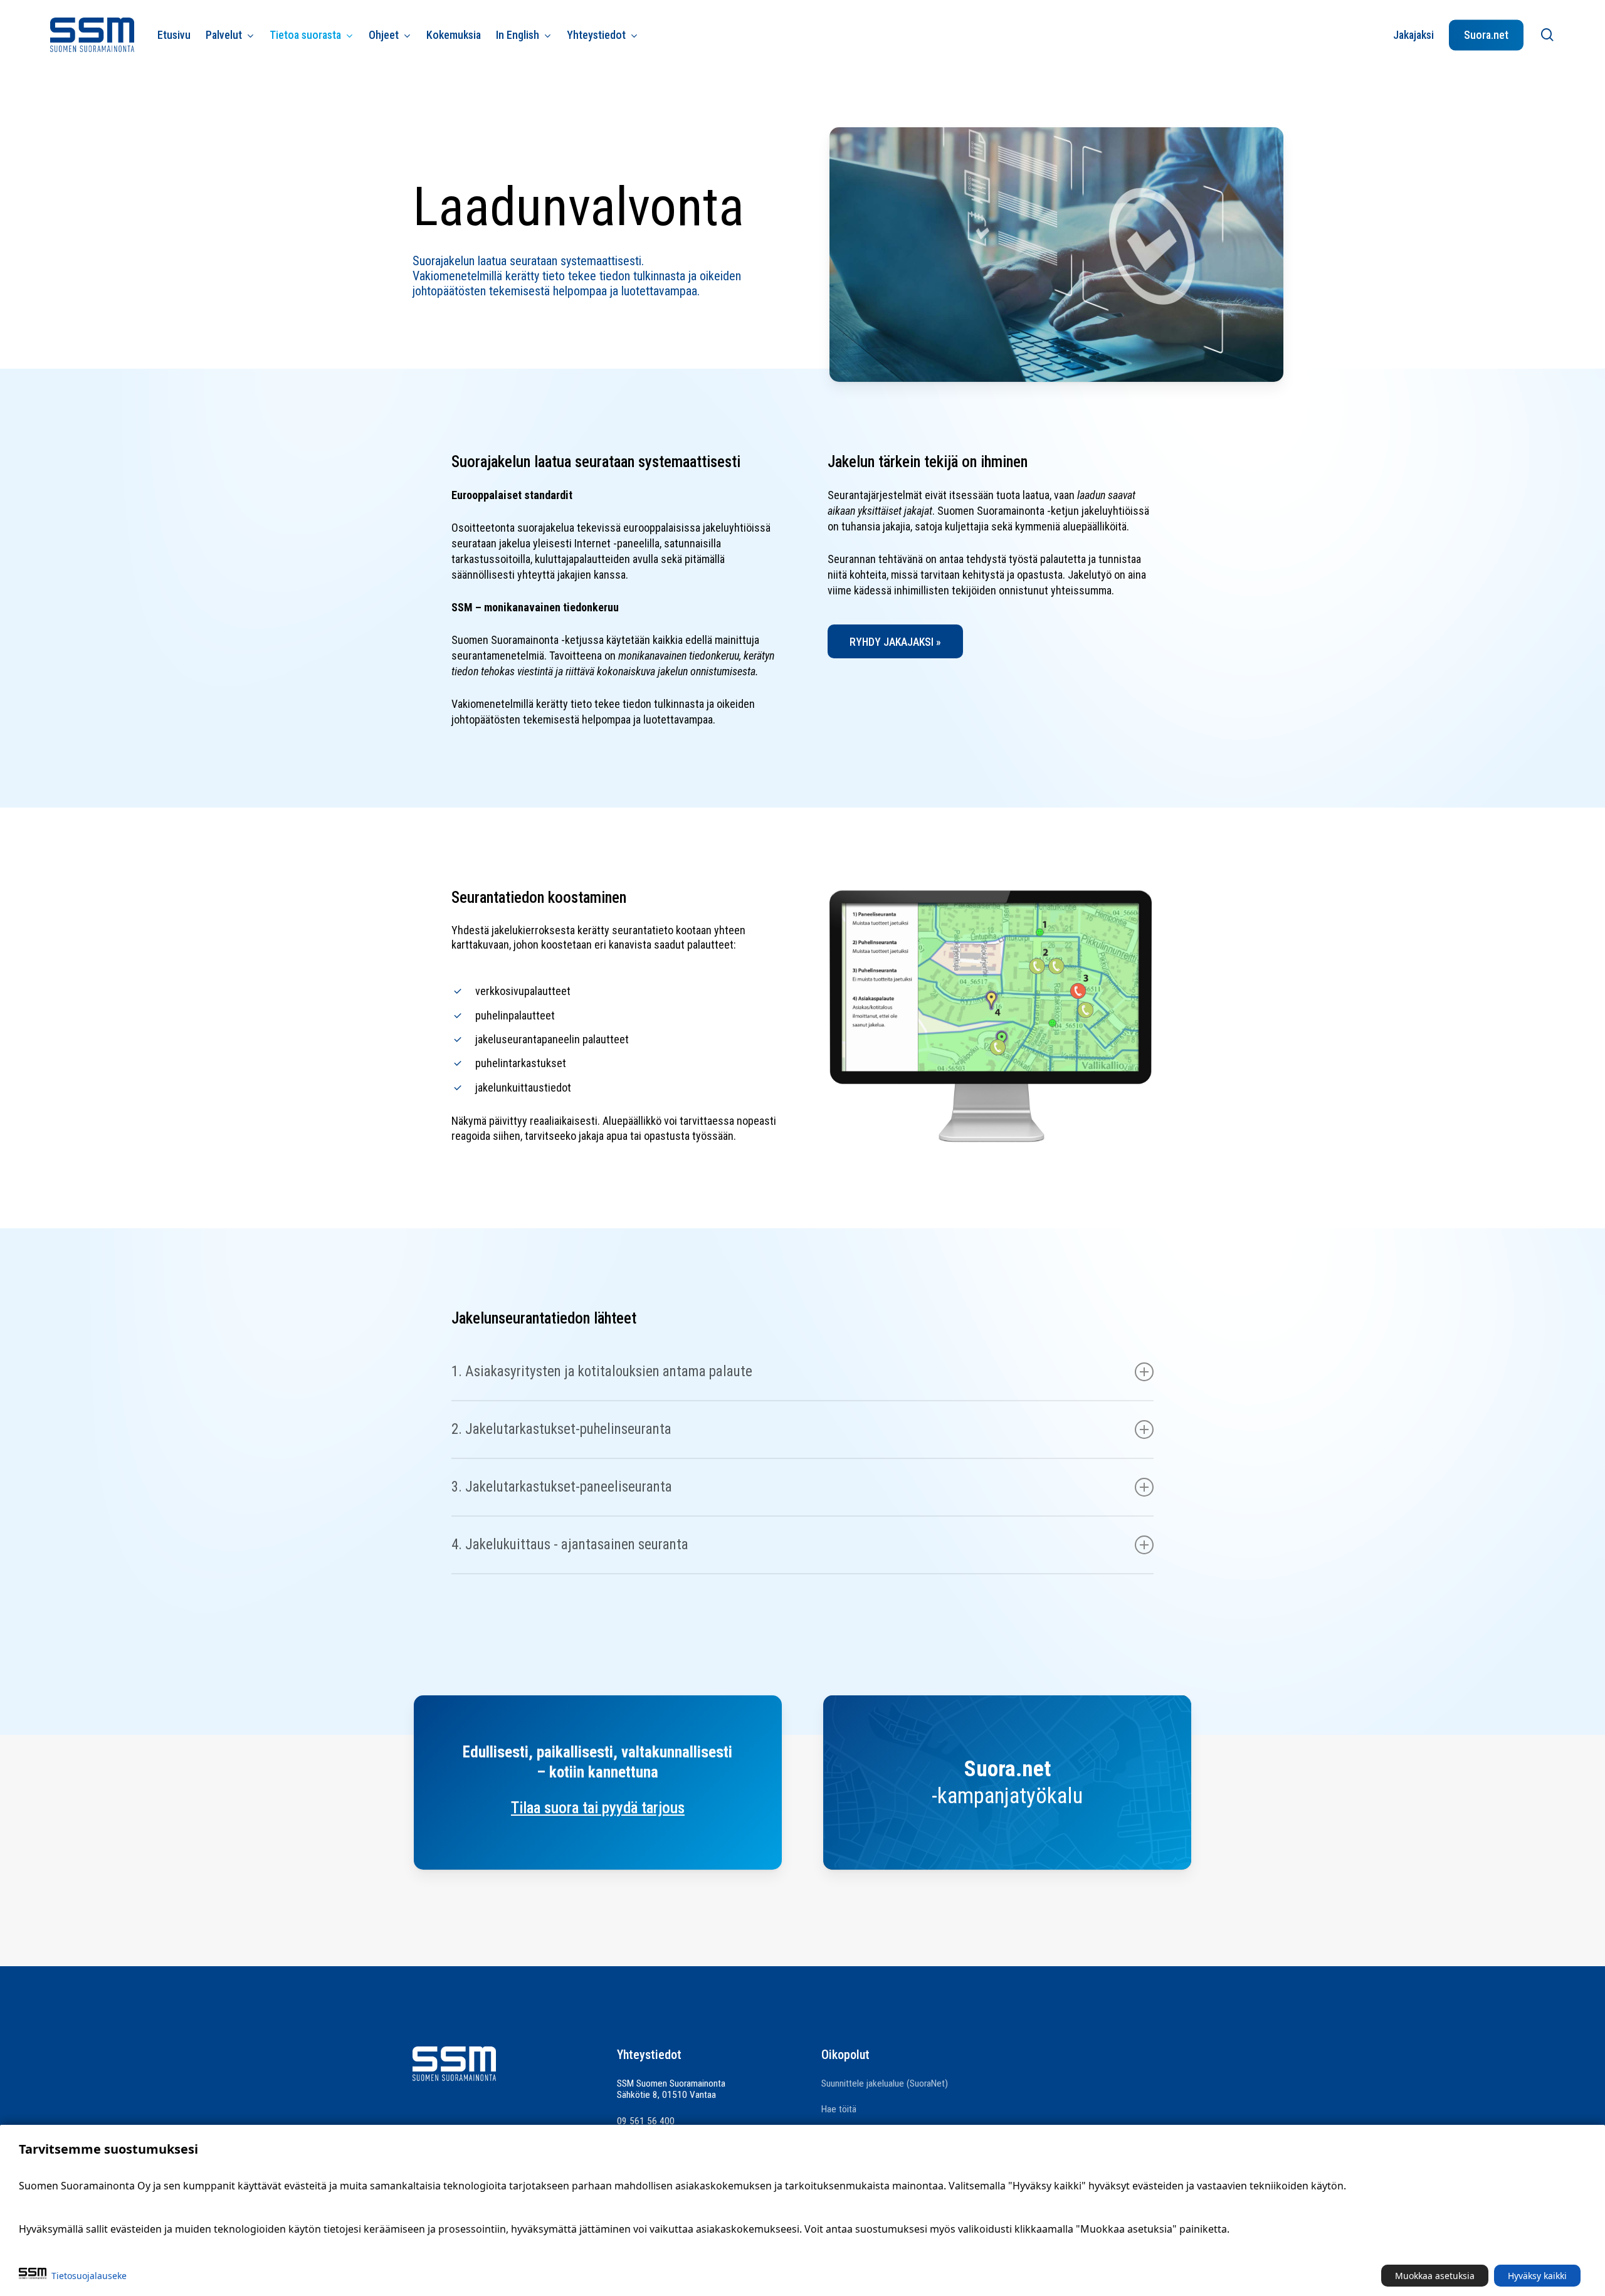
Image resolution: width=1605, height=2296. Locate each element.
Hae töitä (839, 2109)
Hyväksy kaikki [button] (1537, 2276)
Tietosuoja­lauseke (89, 2276)
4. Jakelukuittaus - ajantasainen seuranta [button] (570, 1545)
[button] (895, 641)
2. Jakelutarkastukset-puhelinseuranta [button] (561, 1429)
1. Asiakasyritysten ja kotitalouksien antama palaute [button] (602, 1372)
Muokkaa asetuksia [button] (1435, 2276)
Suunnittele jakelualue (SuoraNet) (885, 2083)
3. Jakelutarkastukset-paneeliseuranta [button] (562, 1487)
